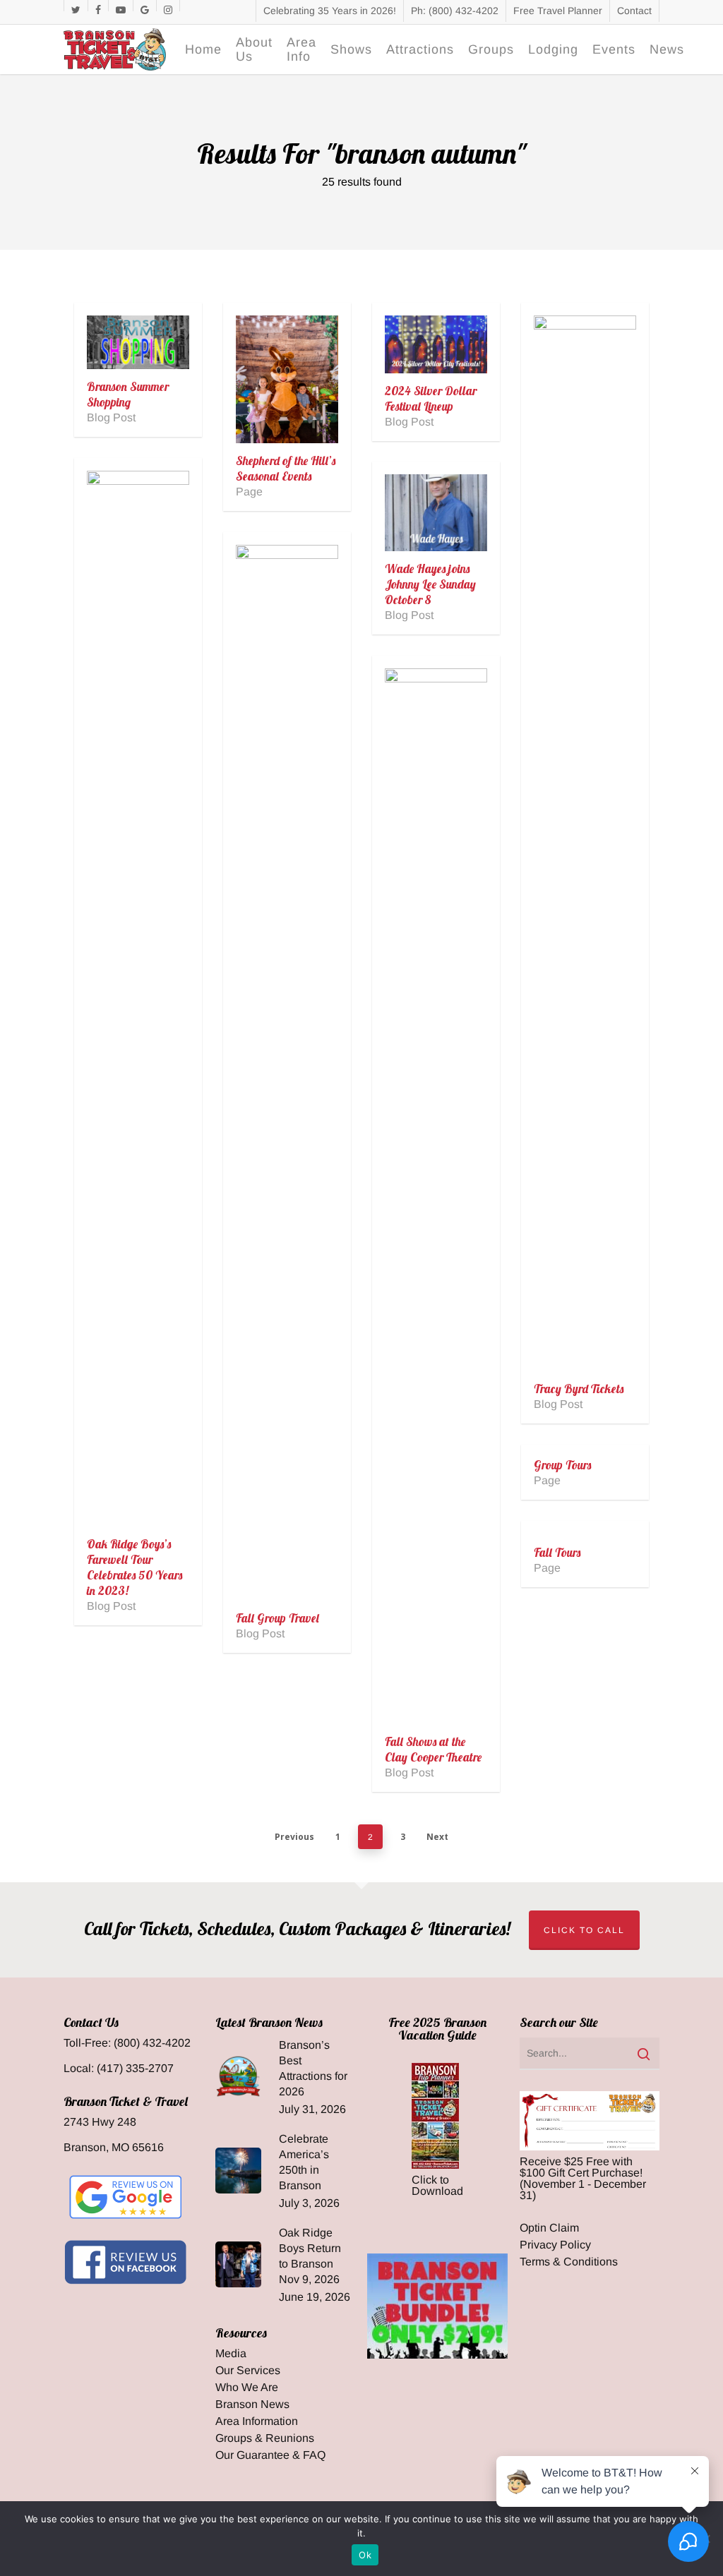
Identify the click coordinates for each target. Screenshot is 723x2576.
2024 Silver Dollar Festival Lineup (431, 398)
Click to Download (437, 2185)
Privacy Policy (555, 2245)
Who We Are (247, 2388)
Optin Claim (549, 2228)
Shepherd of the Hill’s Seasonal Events (286, 468)
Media (231, 2354)
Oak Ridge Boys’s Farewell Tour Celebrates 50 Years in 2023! (135, 1567)
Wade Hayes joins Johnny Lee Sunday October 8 (430, 584)
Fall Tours (557, 1552)
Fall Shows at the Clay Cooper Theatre (433, 1749)
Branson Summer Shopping (128, 394)
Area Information (257, 2421)
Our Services (248, 2371)
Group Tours (562, 1465)
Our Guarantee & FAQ (270, 2455)
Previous (294, 1837)
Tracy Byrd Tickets (579, 1389)
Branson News (252, 2405)
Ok (365, 2555)
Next (437, 1837)
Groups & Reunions (265, 2438)
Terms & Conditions (569, 2262)
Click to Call (584, 1930)
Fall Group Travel (277, 1618)
